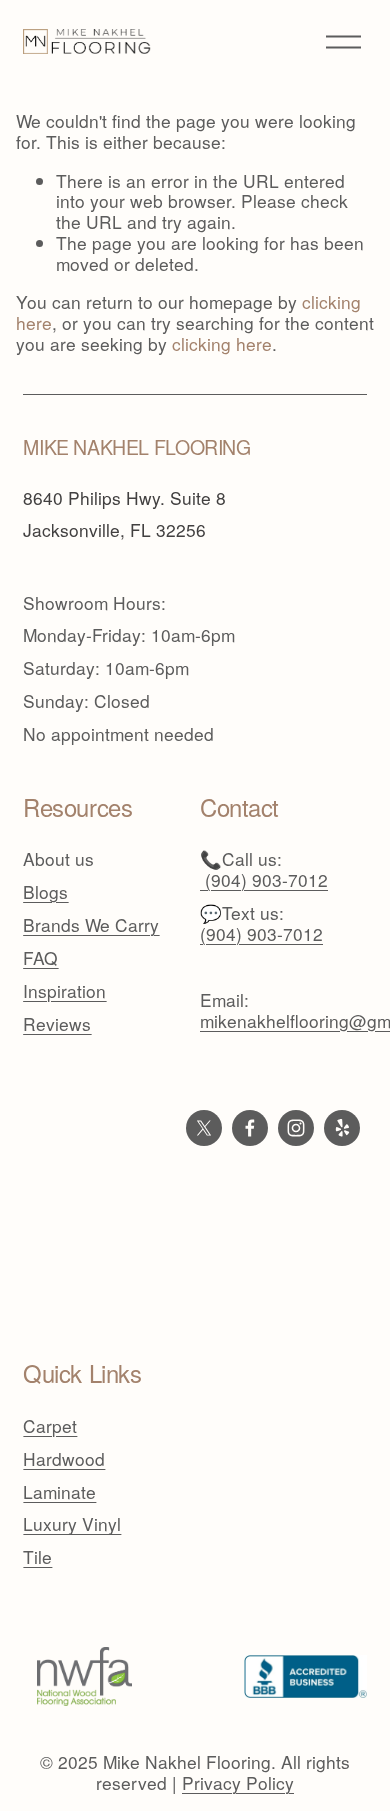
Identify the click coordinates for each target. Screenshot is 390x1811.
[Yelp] (342, 1128)
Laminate (59, 1492)
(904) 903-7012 (261, 934)
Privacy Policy (238, 1783)
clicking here (222, 343)
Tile (37, 1557)
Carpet (50, 1426)
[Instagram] (296, 1128)
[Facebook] (250, 1128)
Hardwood (64, 1459)
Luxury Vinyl (72, 1524)
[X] (204, 1128)
